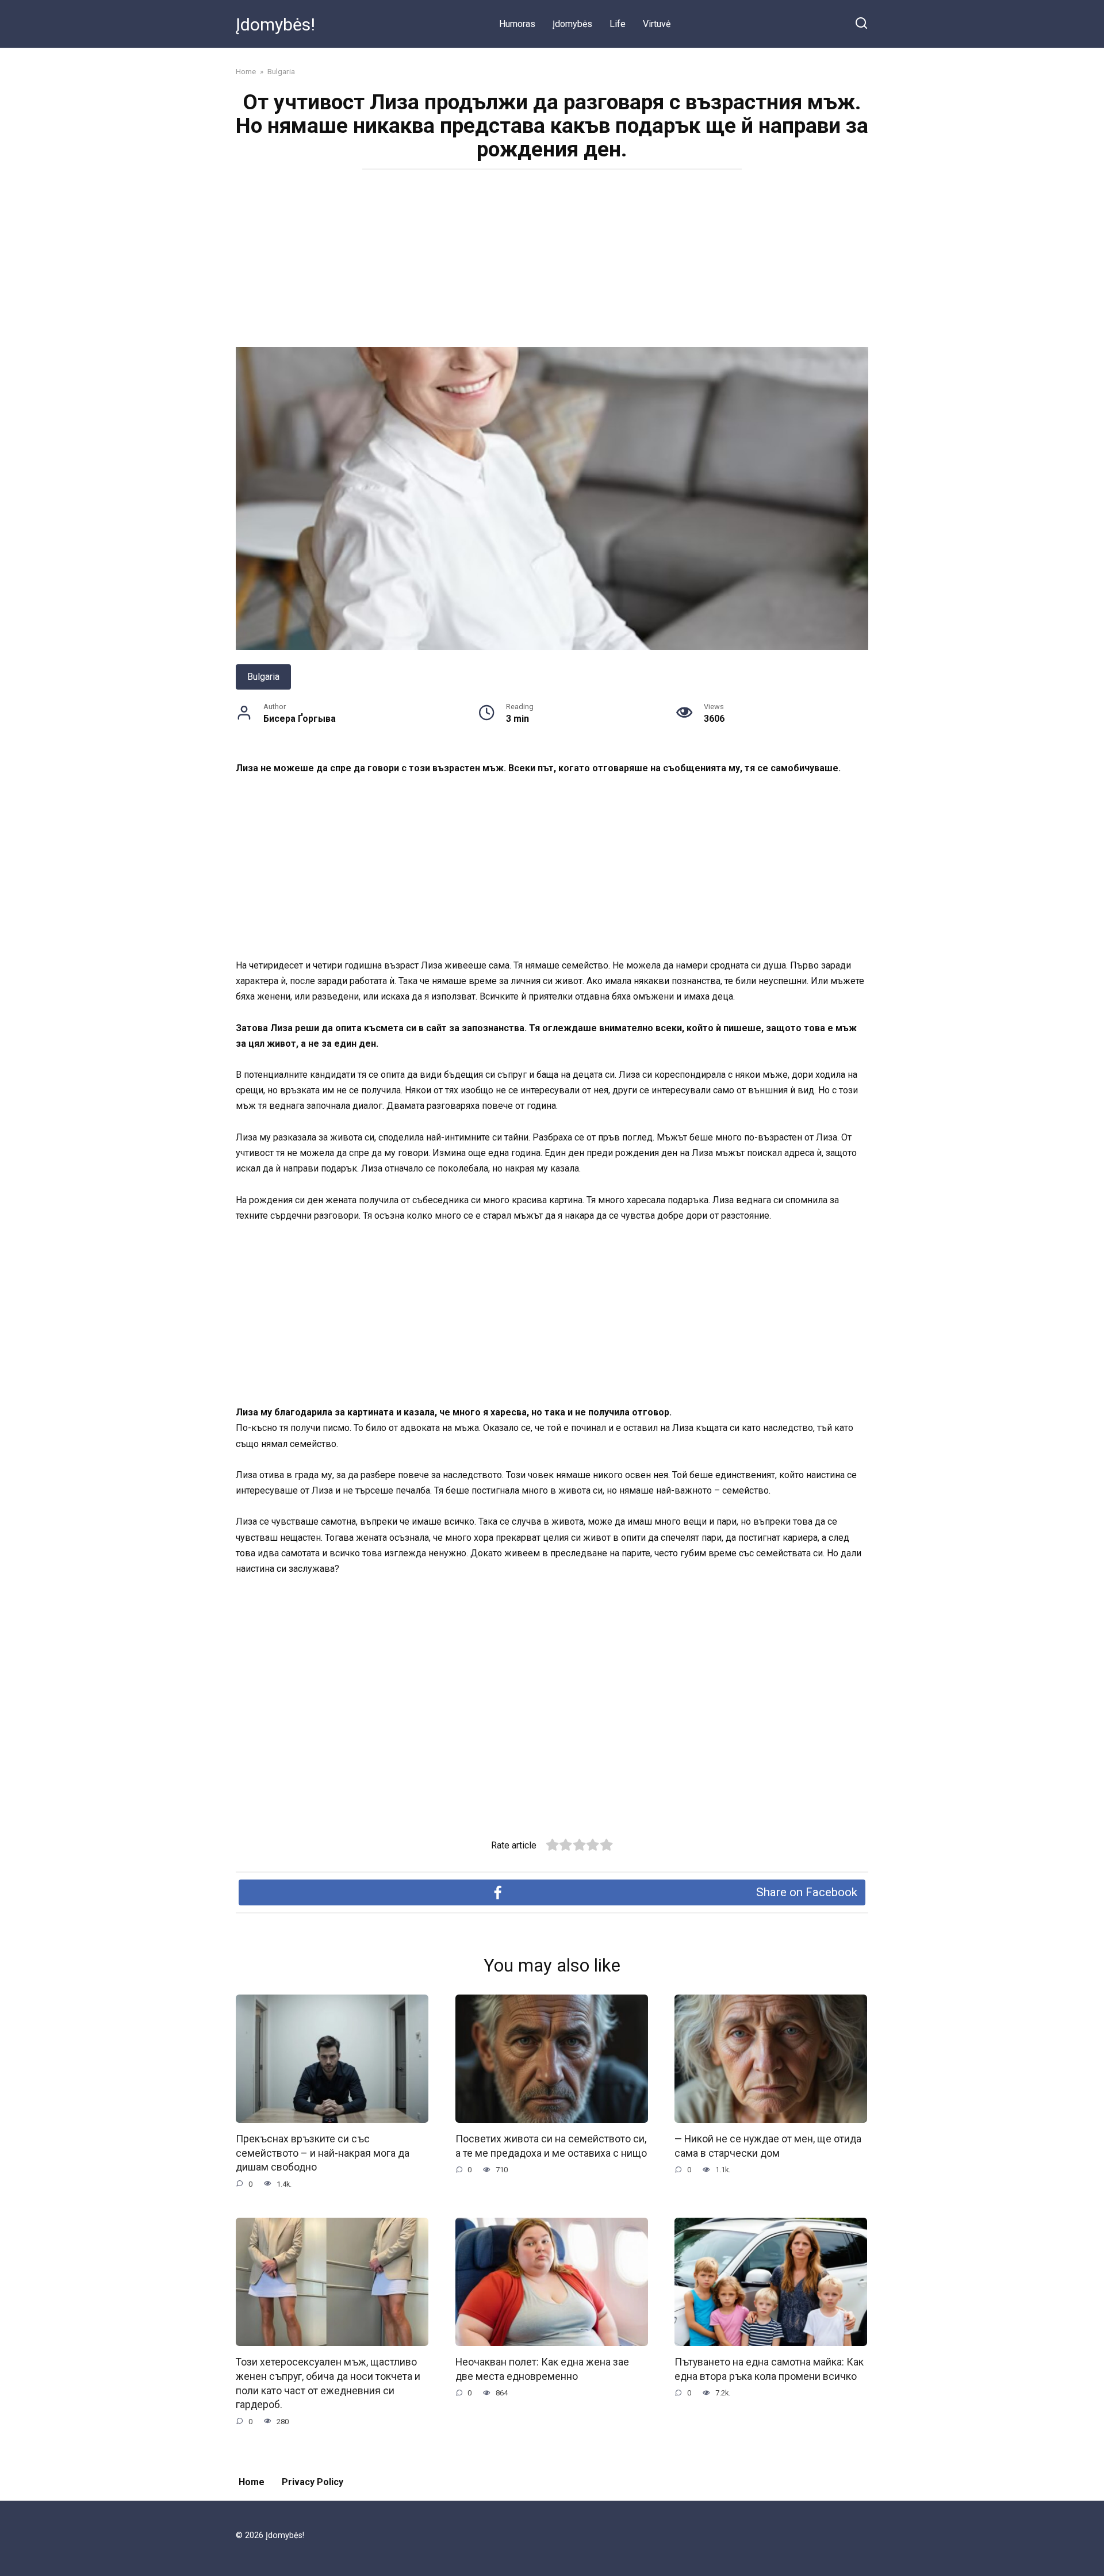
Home (252, 2482)
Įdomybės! (275, 24)
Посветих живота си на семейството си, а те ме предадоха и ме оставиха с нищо (551, 2146)
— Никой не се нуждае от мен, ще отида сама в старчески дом (768, 2146)
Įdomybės (572, 24)
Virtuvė (657, 24)
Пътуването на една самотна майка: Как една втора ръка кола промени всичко (769, 2369)
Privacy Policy (313, 2482)
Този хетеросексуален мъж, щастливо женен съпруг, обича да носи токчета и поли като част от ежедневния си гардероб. (328, 2383)
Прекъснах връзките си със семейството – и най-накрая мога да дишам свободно (323, 2153)
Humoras (517, 24)
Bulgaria (263, 677)
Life (618, 24)
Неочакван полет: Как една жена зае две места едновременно (542, 2369)
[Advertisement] (552, 262)
